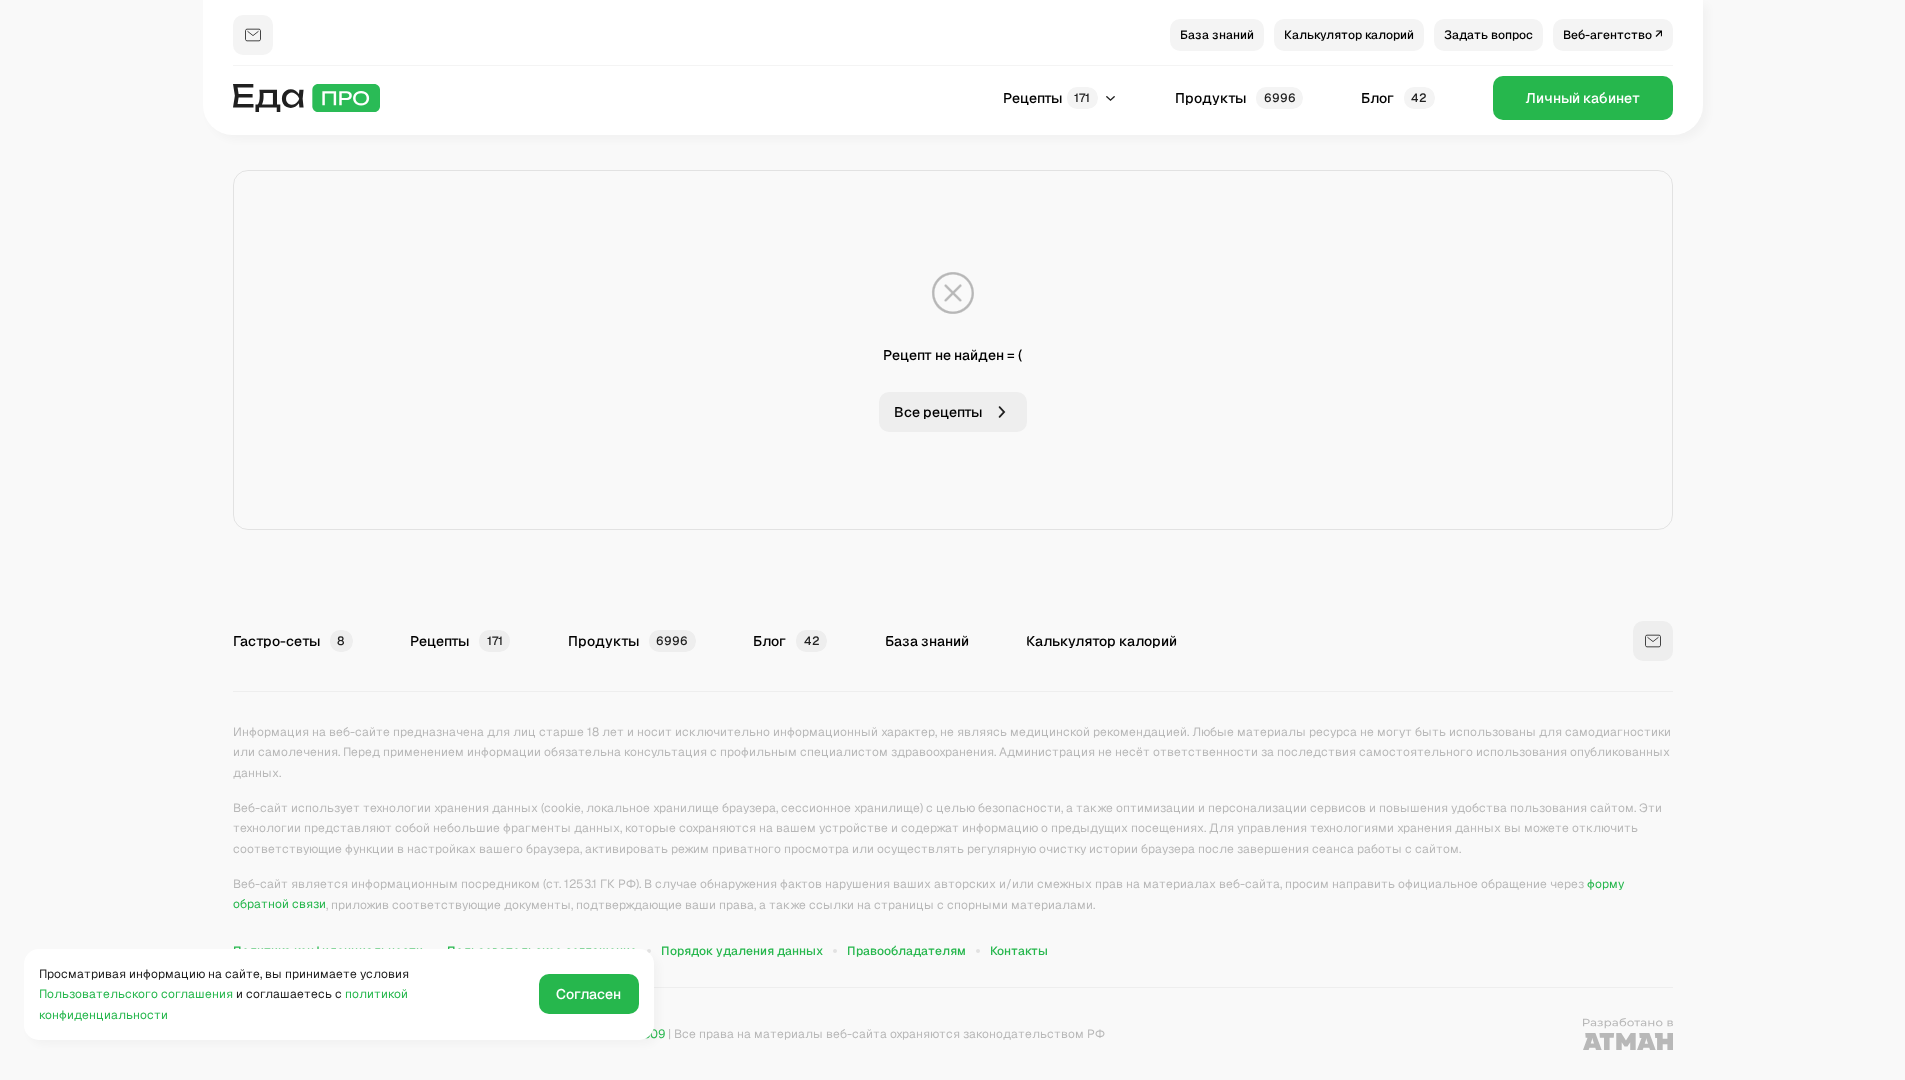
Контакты (1019, 951)
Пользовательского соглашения (136, 994)
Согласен (588, 994)
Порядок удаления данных (742, 951)
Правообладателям (906, 951)
